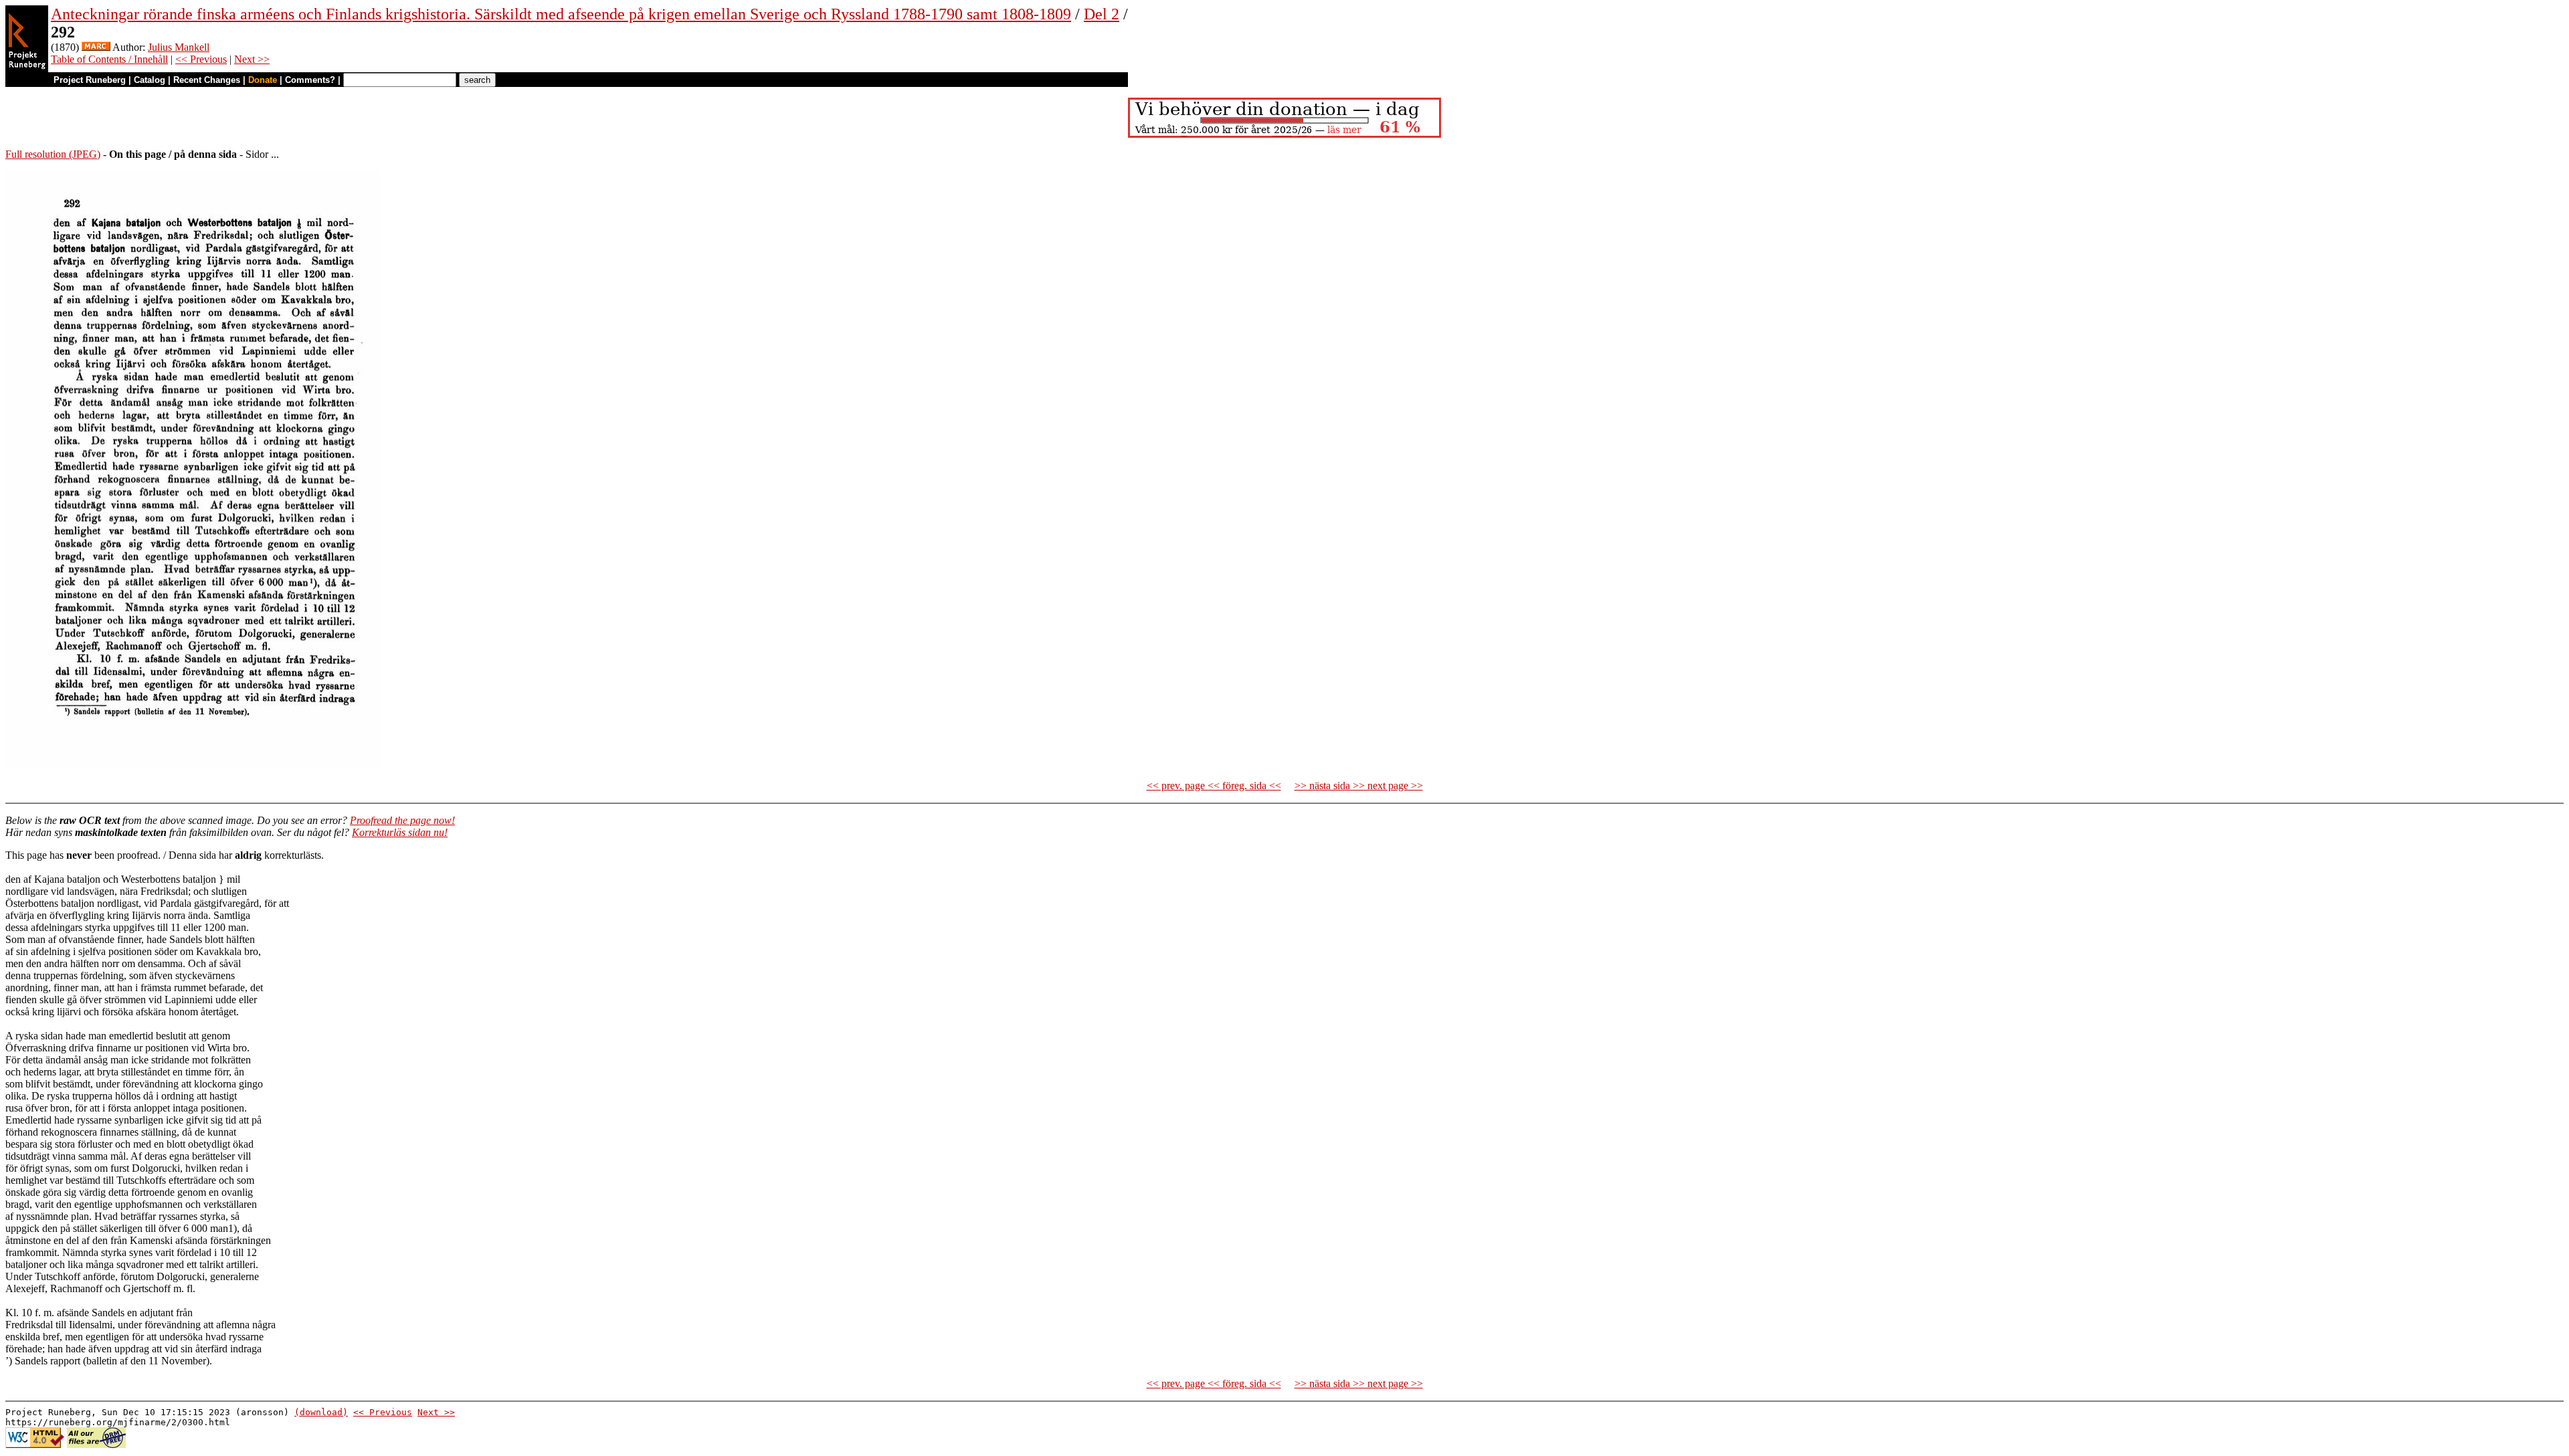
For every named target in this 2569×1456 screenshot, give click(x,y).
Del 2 (1102, 14)
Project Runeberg (90, 80)
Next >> (252, 59)
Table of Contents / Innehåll (109, 59)
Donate (263, 80)
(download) (321, 1412)
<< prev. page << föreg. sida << (1214, 786)
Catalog (150, 80)
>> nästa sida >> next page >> (1359, 786)
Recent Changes (207, 80)
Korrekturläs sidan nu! (400, 832)
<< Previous (201, 59)
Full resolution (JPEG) (53, 154)
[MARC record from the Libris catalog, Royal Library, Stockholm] (96, 47)
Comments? (310, 80)
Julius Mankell (179, 47)
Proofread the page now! (402, 820)
